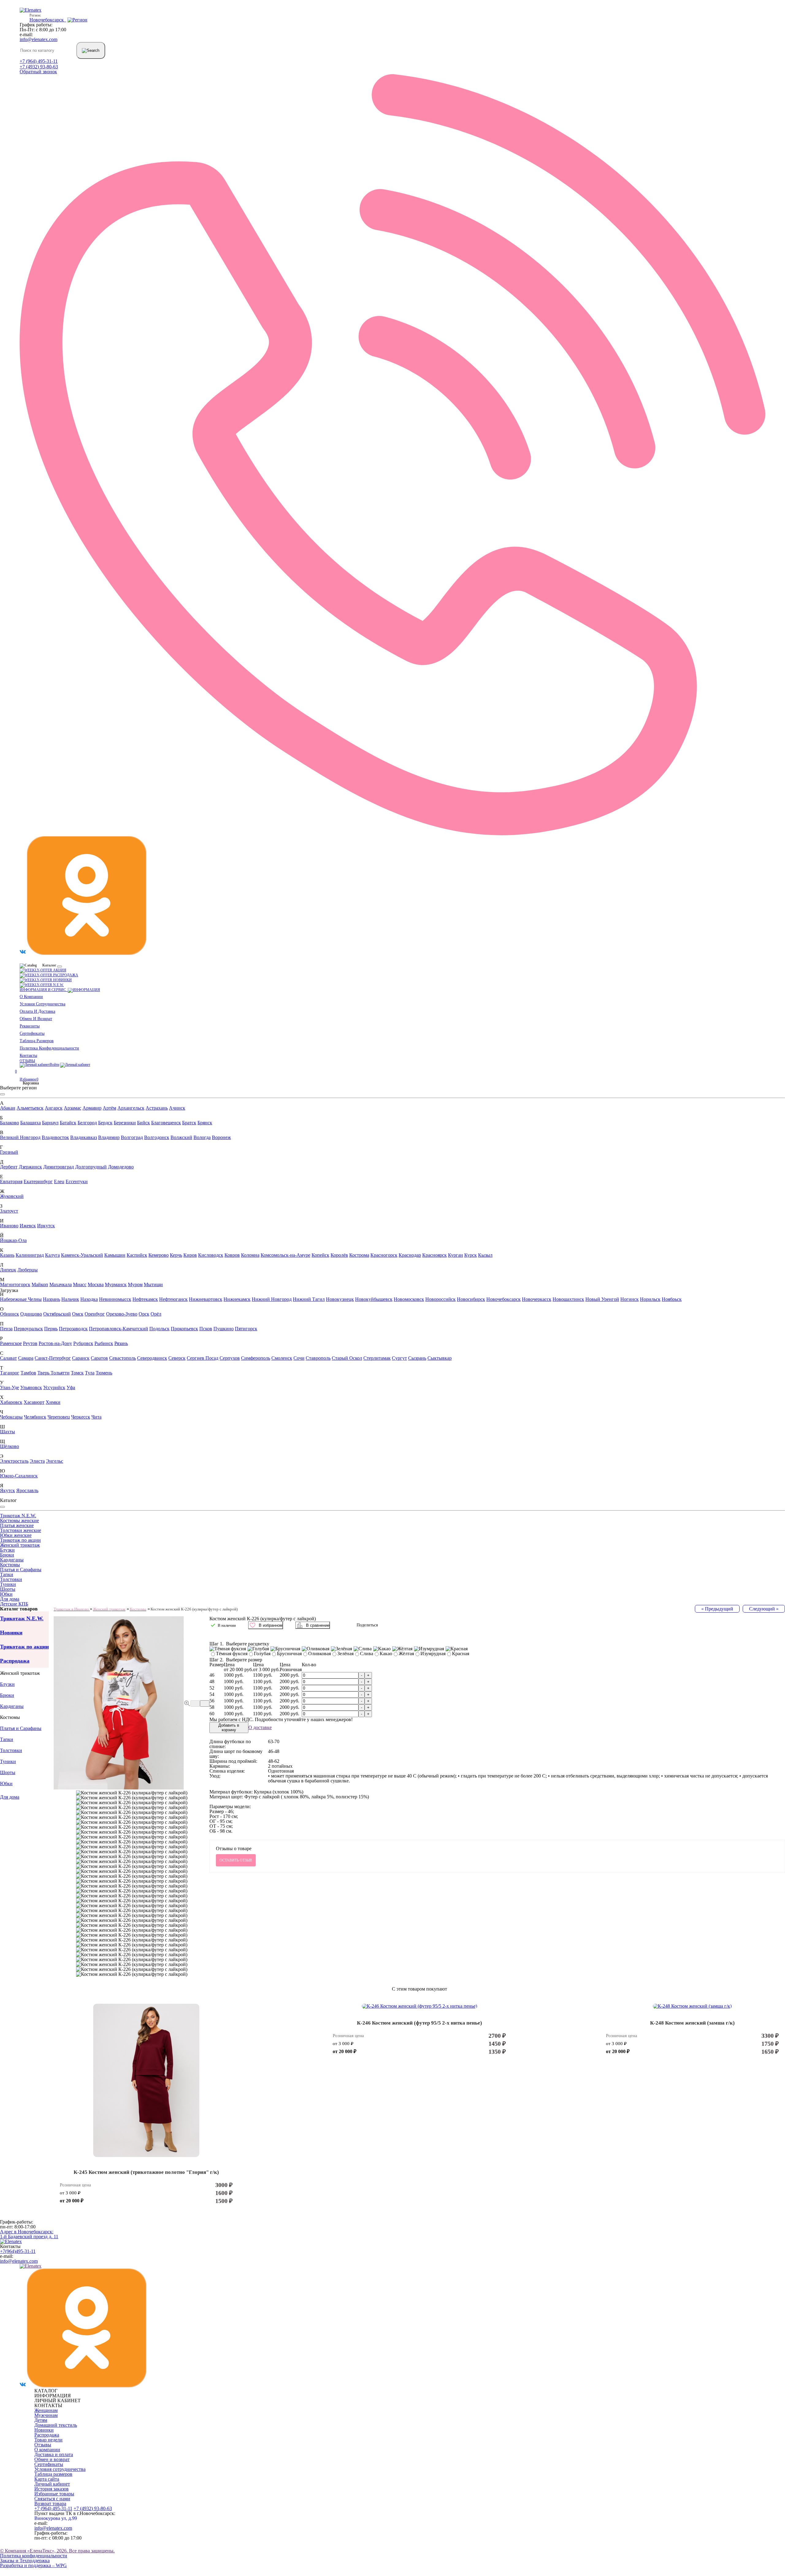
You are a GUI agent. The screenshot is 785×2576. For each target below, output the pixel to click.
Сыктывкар (440, 1358)
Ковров (232, 1255)
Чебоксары (11, 1417)
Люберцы (28, 1270)
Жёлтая (406, 1654)
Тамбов (28, 1373)
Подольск (159, 1329)
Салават (8, 1358)
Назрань (52, 1299)
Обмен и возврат (36, 1019)
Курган (456, 1255)
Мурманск (116, 1284)
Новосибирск (471, 1299)
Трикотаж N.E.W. (18, 1516)
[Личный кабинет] (75, 1065)
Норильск (650, 1299)
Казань (7, 1255)
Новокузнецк (340, 1299)
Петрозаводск (73, 1329)
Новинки (62, 980)
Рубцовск (83, 1343)
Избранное (28, 1076)
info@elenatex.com (38, 39)
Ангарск (54, 1108)
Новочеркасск (537, 1299)
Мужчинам (46, 2415)
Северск (177, 1358)
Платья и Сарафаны (21, 1570)
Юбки (6, 1594)
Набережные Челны (21, 1299)
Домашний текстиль (56, 2425)
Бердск (105, 1123)
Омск (78, 1314)
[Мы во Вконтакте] (23, 953)
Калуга (52, 1255)
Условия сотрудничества (42, 1004)
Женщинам (46, 2410)
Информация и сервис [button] (44, 990)
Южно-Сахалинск (19, 1476)
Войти (54, 1065)
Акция (59, 970)
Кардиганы (12, 1560)
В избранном (271, 1625)
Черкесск (81, 1417)
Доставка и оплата (54, 2454)
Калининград (30, 1255)
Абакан (8, 1108)
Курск (471, 1255)
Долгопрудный (91, 1167)
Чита (96, 1417)
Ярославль (27, 1490)
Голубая (262, 1654)
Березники (125, 1123)
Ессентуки (77, 1181)
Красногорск (384, 1255)
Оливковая (320, 1654)
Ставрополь (318, 1358)
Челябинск (35, 1417)
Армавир (92, 1108)
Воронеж (221, 1137)
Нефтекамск (145, 1299)
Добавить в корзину (229, 1728)
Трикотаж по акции (20, 1540)
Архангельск (131, 1108)
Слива (367, 1654)
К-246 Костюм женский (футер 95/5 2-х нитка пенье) (419, 2023)
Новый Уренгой (602, 1299)
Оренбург (95, 1314)
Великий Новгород (20, 1137)
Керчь (176, 1255)
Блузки (7, 1550)
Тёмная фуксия (232, 1654)
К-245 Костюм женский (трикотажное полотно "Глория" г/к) (146, 2172)
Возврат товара (50, 2504)
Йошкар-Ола (13, 1240)
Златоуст (9, 1211)
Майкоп (40, 1284)
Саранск (81, 1358)
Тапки (7, 1574)
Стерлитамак (377, 1358)
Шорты (8, 1589)
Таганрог (10, 1373)
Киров (190, 1255)
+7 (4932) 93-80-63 (39, 67)
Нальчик (70, 1299)
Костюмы (10, 1565)
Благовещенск (166, 1123)
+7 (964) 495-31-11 (39, 61)
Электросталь (14, 1461)
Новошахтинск (568, 1299)
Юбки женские (16, 1535)
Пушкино (224, 1329)
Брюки (7, 1555)
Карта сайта (47, 2479)
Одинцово (31, 1314)
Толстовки (11, 1579)
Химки (53, 1402)
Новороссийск (440, 1299)
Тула (90, 1373)
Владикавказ (84, 1137)
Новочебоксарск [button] (48, 20)
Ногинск (630, 1299)
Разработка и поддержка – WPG (33, 2565)
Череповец (59, 1417)
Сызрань (417, 1358)
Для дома (10, 1599)
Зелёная (345, 1654)
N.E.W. (58, 985)
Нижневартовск (206, 1299)
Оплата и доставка (37, 1011)
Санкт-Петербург (53, 1358)
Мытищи (153, 1284)
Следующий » (764, 1609)
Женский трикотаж (20, 1545)
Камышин (115, 1255)
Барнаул (50, 1123)
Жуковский (12, 1196)
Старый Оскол (347, 1358)
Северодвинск (152, 1358)
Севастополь (123, 1358)
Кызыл (485, 1255)
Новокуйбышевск (374, 1299)
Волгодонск (157, 1137)
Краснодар (410, 1255)
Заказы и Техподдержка (25, 2561)
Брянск (205, 1123)
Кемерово (159, 1255)
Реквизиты (30, 1026)
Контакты (28, 1055)
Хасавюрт (34, 1402)
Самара (26, 1358)
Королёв (339, 1255)
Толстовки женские (21, 1530)
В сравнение (318, 1625)
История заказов (52, 2489)
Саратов (99, 1358)
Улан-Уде (10, 1387)
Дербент (9, 1167)
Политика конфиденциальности (49, 1048)
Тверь (44, 1373)
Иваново (9, 1226)
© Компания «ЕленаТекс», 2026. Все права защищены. (57, 2551)
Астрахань (157, 1108)
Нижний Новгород (272, 1299)
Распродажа (65, 975)
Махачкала (61, 1284)
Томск (77, 1373)
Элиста (37, 1461)
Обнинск (10, 1314)
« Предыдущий (717, 1609)
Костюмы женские (19, 1520)
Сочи (299, 1358)
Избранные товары (54, 2494)
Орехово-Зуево (122, 1314)
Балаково (10, 1123)
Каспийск (137, 1255)
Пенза (6, 1329)
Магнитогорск (15, 1284)
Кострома (359, 1255)
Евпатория (11, 1181)
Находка (89, 1299)
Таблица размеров (37, 1041)
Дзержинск (30, 1167)
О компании (31, 996)
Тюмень (104, 1373)
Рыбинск (104, 1343)
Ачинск (177, 1108)
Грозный (9, 1152)
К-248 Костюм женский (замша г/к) (692, 2023)
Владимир (109, 1137)
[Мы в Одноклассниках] (87, 953)
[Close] (2, 1094)
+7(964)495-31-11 (18, 2251)
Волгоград (132, 1137)
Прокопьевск (184, 1329)
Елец (59, 1181)
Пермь (51, 1329)
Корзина (29, 1083)
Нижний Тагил (309, 1299)
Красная (461, 1654)
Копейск (320, 1255)
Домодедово (121, 1167)
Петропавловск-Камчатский (119, 1329)
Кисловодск (211, 1255)
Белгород (87, 1123)
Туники (8, 1584)
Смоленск (282, 1358)
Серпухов (230, 1358)
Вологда (202, 1137)
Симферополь (256, 1358)
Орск (144, 1314)
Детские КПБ (14, 1604)
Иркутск (46, 1226)
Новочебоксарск (504, 1299)
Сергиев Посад (203, 1358)
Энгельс (55, 1461)
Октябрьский (57, 1314)
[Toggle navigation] (59, 966)
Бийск (144, 1123)
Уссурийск (54, 1387)
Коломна (250, 1255)
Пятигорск (246, 1329)
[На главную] (11, 2241)
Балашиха (31, 1123)
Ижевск (28, 1226)
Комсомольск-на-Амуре (285, 1255)
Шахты (8, 1432)
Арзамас (73, 1108)
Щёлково (10, 1446)
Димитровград (59, 1167)
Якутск (8, 1490)
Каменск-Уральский (82, 1255)
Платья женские (17, 1525)
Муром (135, 1284)
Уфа (71, 1387)
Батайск (68, 1123)
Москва (96, 1284)
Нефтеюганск (173, 1299)
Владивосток (55, 1137)
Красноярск (435, 1255)
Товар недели (48, 2440)
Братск (189, 1123)
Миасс (80, 1284)
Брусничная (289, 1654)
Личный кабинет (52, 2484)
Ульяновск (31, 1387)
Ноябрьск (672, 1299)
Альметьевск (30, 1108)
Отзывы (27, 1061)
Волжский (181, 1137)
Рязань (121, 1343)
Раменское (11, 1343)
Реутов (30, 1343)
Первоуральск (28, 1329)
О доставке (260, 1728)
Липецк (8, 1270)
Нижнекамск (237, 1299)
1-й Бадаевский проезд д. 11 (29, 2234)
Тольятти (60, 1373)
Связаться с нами (52, 2499)
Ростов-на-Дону (55, 1343)
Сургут (399, 1358)
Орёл (156, 1314)
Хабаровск (11, 1402)
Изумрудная (433, 1654)
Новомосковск (409, 1299)
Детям (41, 2420)
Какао (386, 1654)
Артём (109, 1108)
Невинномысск (115, 1299)
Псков (206, 1329)
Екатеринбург (38, 1181)
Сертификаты (32, 1033)
